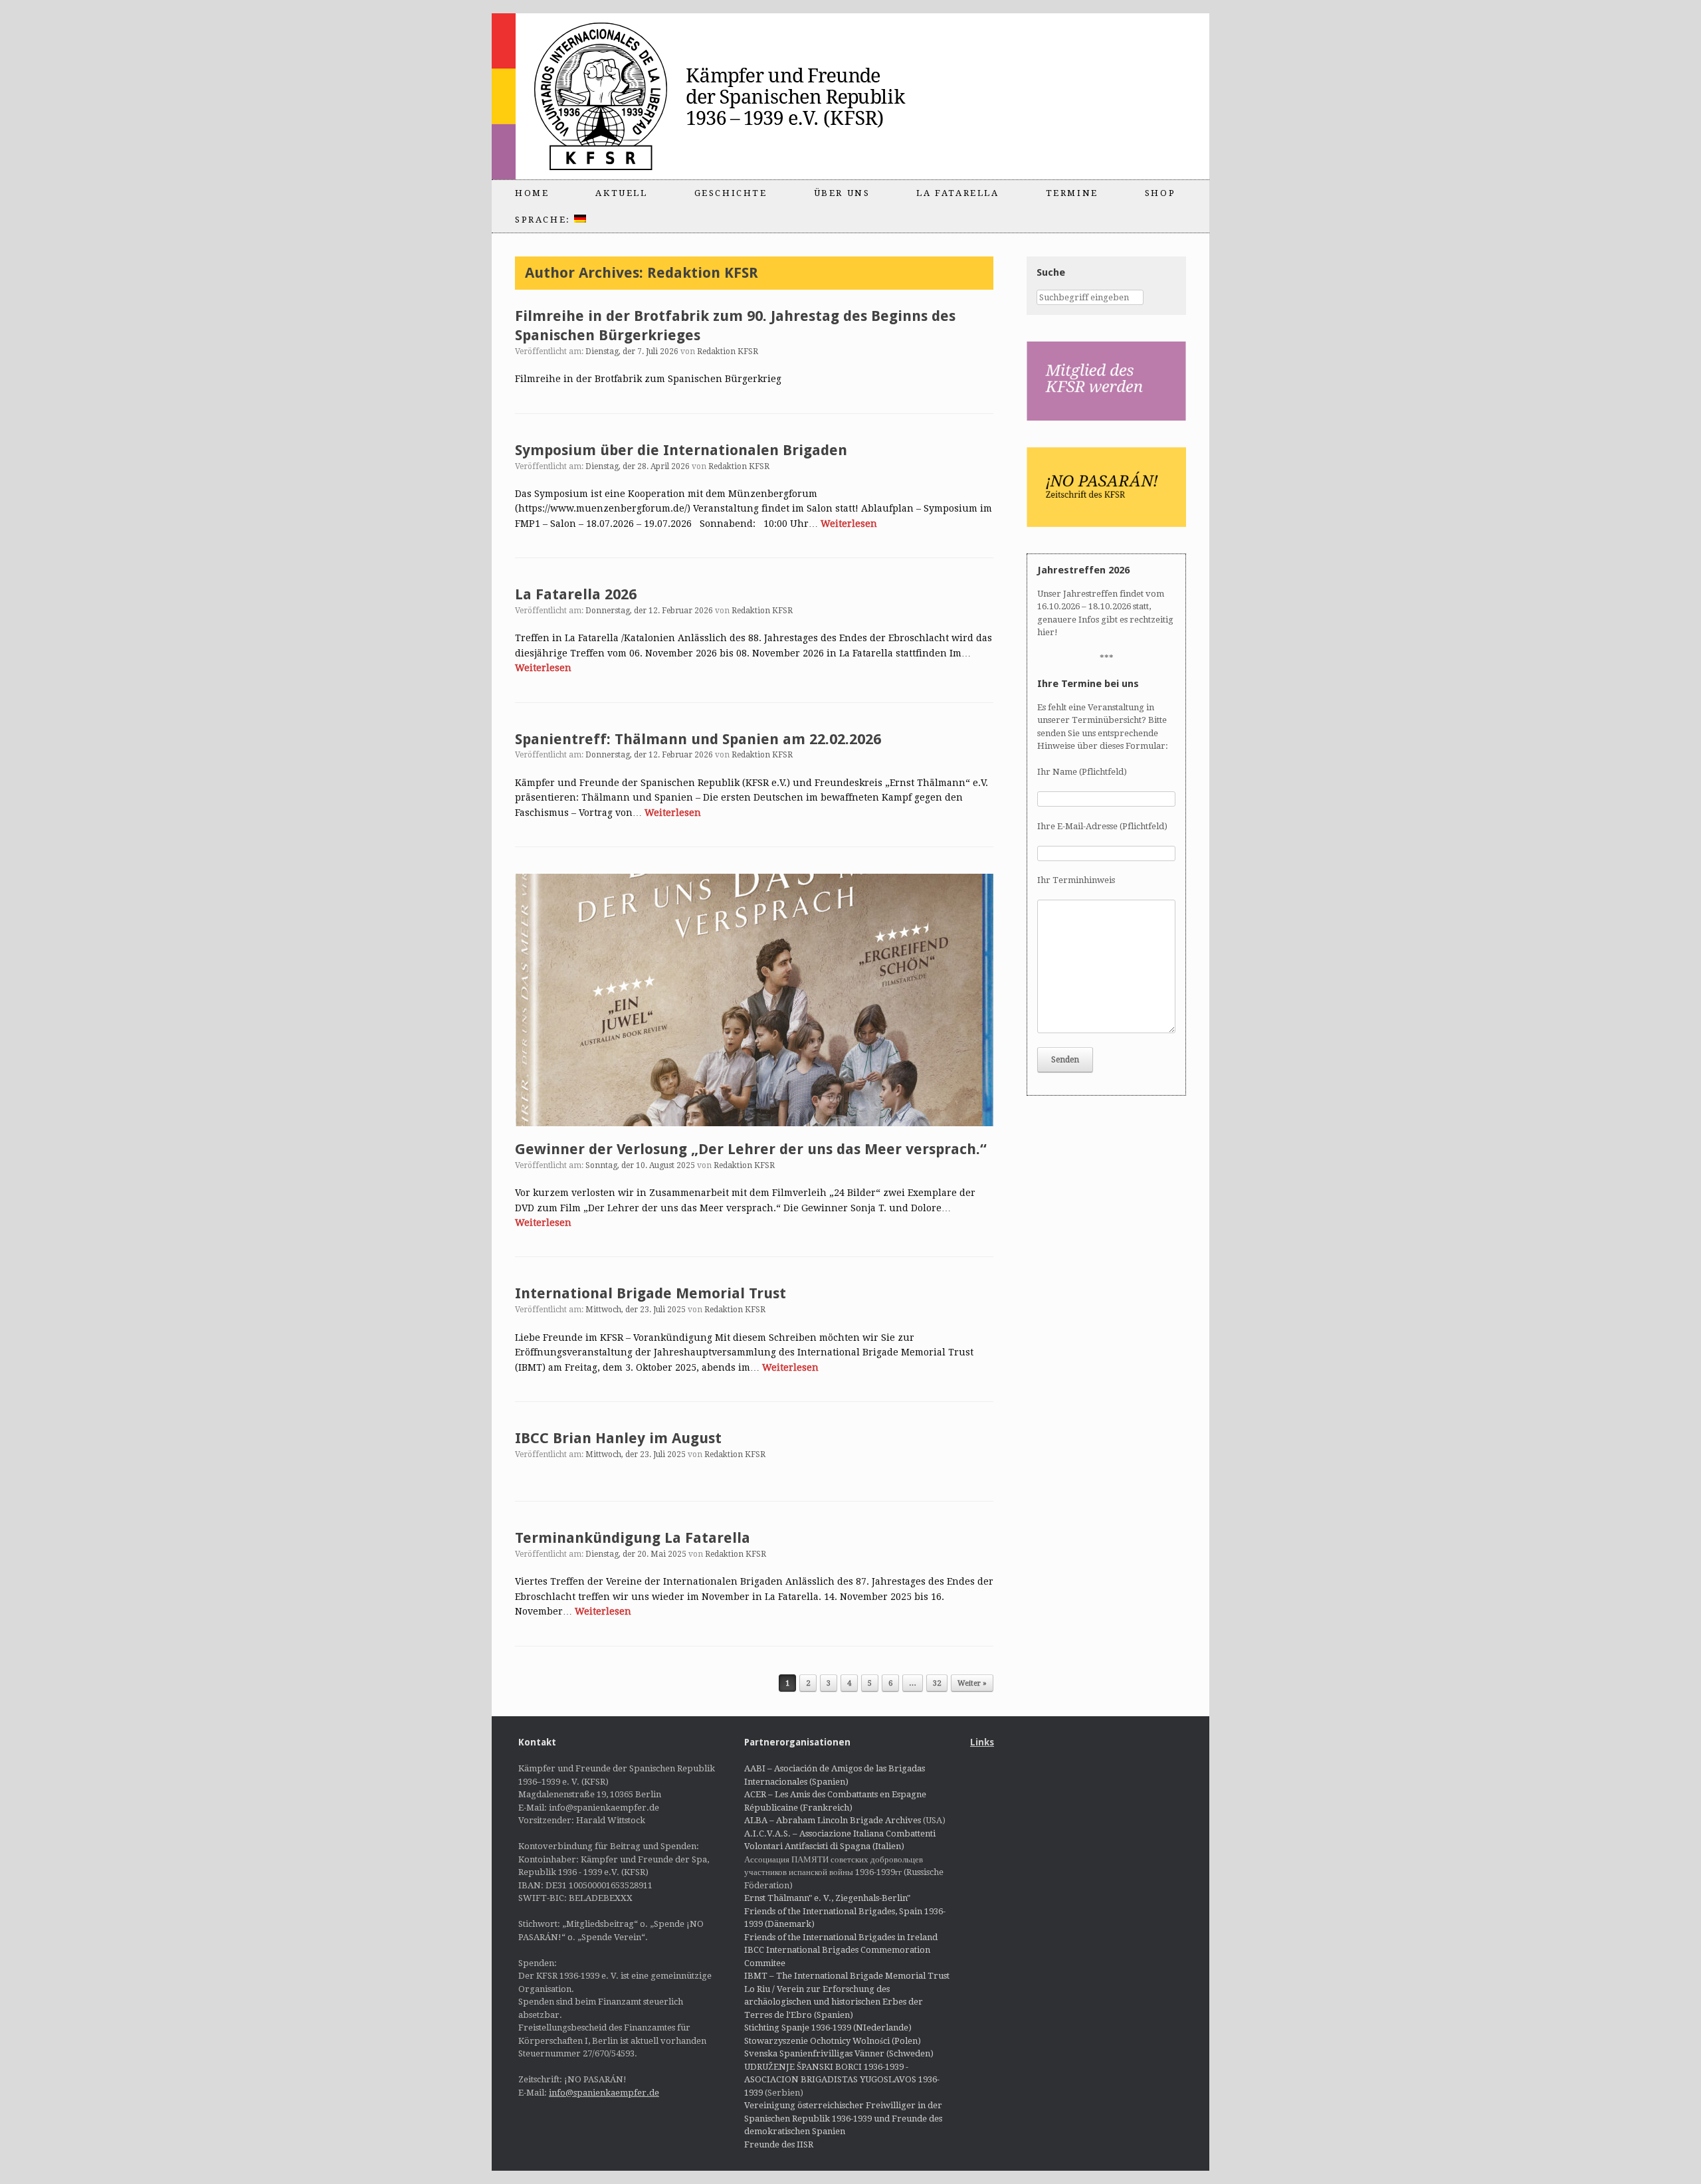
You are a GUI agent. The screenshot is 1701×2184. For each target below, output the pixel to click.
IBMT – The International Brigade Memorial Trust (847, 1976)
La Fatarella (957, 193)
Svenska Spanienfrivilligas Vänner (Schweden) (839, 2053)
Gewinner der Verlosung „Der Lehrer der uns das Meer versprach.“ (751, 1149)
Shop (1160, 193)
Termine (1072, 193)
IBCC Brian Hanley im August (618, 1438)
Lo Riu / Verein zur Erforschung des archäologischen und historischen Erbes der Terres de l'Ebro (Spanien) (834, 2002)
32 (937, 1683)
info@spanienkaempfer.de (604, 2093)
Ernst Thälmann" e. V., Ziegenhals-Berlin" (827, 1898)
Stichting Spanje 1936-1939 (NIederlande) (828, 2028)
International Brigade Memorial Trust (650, 1293)
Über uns (842, 193)
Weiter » (972, 1683)
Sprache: (545, 220)
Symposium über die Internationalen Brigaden (681, 450)
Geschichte (731, 193)
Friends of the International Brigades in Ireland (841, 1937)
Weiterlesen (849, 524)
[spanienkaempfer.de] (728, 96)
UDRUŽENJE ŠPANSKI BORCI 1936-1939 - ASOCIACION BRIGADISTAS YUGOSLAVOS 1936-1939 (842, 2080)
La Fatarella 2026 (576, 594)
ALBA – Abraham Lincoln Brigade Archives (833, 1820)
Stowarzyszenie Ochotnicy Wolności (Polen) (833, 2041)
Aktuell (621, 193)
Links (982, 1742)
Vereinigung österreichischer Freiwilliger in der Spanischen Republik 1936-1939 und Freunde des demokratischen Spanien (843, 2118)
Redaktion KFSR (703, 273)
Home (532, 193)
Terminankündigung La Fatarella (633, 1538)
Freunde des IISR (779, 2144)
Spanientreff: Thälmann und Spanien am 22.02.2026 (698, 739)
